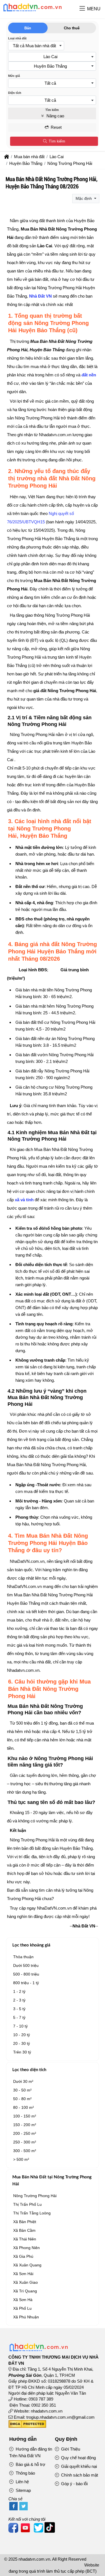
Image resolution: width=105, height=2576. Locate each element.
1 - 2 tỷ (19, 1991)
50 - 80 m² (22, 2099)
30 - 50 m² (22, 2090)
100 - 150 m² (25, 2116)
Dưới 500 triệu (26, 1965)
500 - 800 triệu (26, 1974)
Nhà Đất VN (40, 296)
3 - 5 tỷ (19, 2009)
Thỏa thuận (23, 1957)
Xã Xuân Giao (25, 2282)
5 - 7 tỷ (19, 2017)
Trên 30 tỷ (22, 2052)
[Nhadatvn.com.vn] (32, 11)
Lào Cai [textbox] (50, 57)
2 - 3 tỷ (19, 2000)
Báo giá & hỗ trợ (30, 2464)
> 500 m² (21, 2159)
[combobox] (36, 46)
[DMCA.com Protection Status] (27, 2426)
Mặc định (84, 198)
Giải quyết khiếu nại (78, 2466)
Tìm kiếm (56, 141)
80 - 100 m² (24, 2107)
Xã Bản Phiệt (25, 2222)
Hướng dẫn (23, 2439)
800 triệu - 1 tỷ (26, 1983)
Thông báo (25, 2473)
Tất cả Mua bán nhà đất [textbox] (34, 46)
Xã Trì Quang (25, 2291)
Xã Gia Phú (23, 2256)
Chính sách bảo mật (79, 2475)
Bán (28, 28)
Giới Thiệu (70, 2449)
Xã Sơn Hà (23, 2300)
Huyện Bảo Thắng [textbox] (50, 66)
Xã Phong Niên (26, 2248)
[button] (82, 9)
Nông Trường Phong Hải (35, 2196)
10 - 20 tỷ (22, 2035)
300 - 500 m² (25, 2151)
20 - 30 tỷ (22, 2043)
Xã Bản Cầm (24, 2230)
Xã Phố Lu (22, 2308)
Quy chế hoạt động (78, 2458)
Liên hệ (22, 2482)
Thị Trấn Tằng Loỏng (32, 2213)
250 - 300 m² (25, 2142)
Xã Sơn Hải (23, 2274)
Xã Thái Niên (25, 2239)
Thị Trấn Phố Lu (27, 2204)
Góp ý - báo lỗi (74, 2484)
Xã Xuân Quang (27, 2265)
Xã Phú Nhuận (26, 2317)
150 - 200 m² (25, 2125)
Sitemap (23, 2490)
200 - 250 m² (25, 2133)
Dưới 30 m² (23, 2081)
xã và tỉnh (24, 1200)
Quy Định (66, 2439)
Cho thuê (72, 28)
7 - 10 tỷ (20, 2026)
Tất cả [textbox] (50, 83)
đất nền (89, 375)
